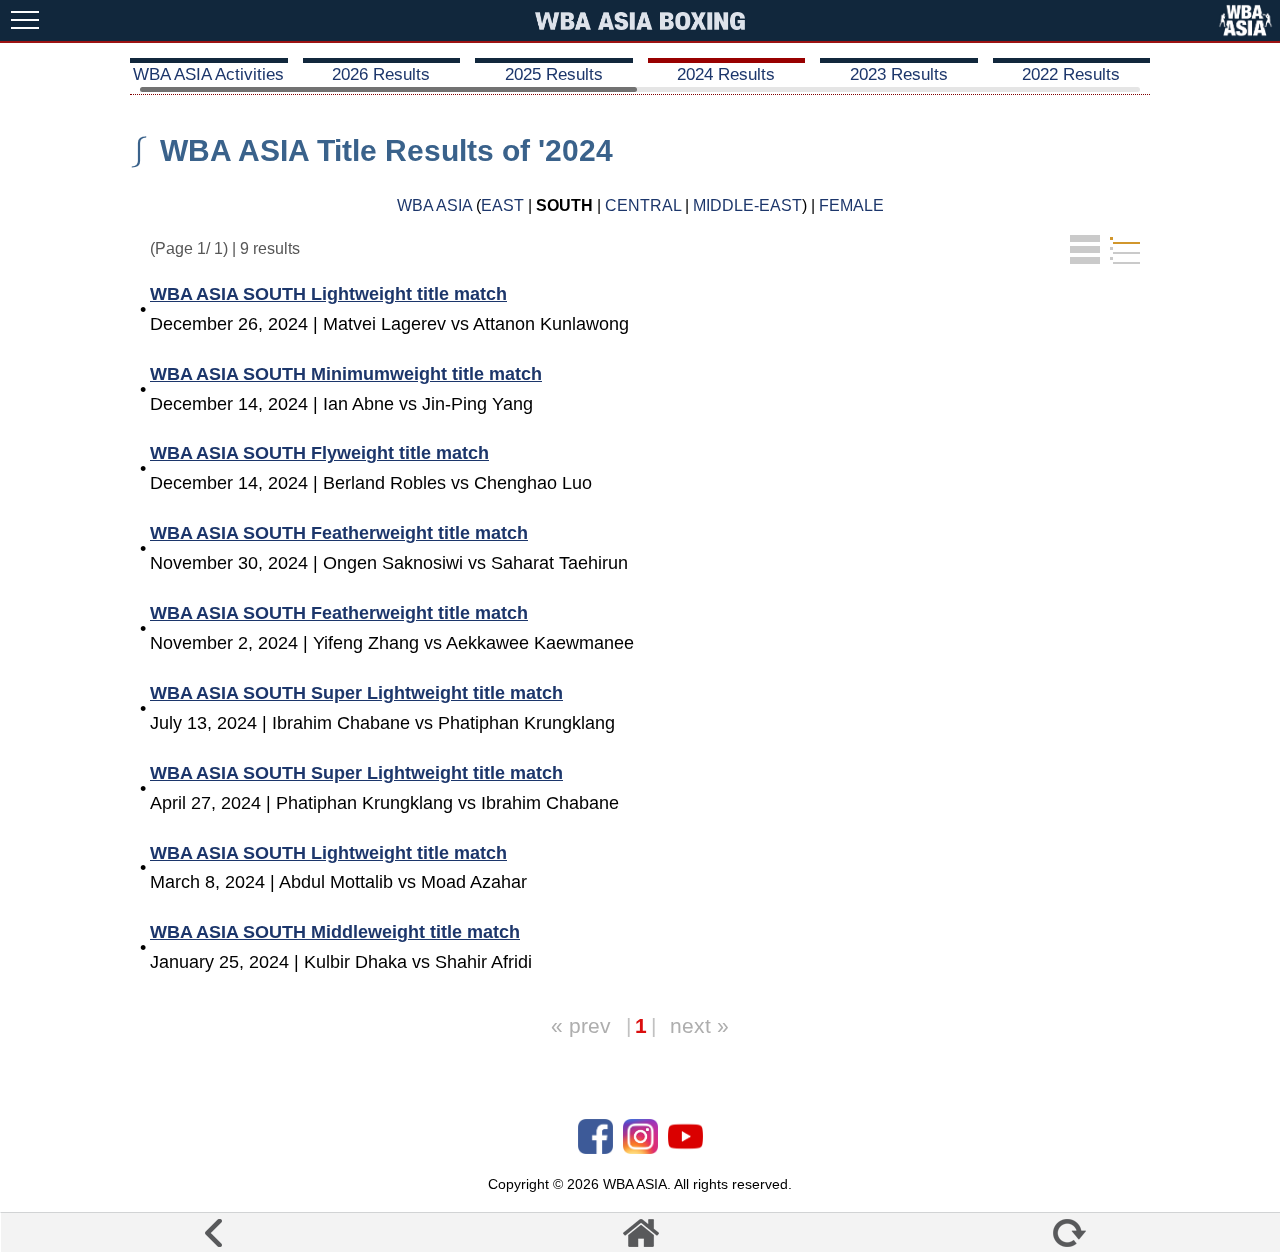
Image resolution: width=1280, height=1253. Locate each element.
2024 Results (726, 74)
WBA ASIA (434, 205)
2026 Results (381, 74)
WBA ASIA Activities (208, 74)
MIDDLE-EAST (747, 205)
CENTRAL (643, 205)
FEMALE (851, 205)
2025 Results (554, 74)
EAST (502, 205)
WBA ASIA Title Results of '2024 (386, 150)
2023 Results (899, 74)
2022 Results (1071, 74)
